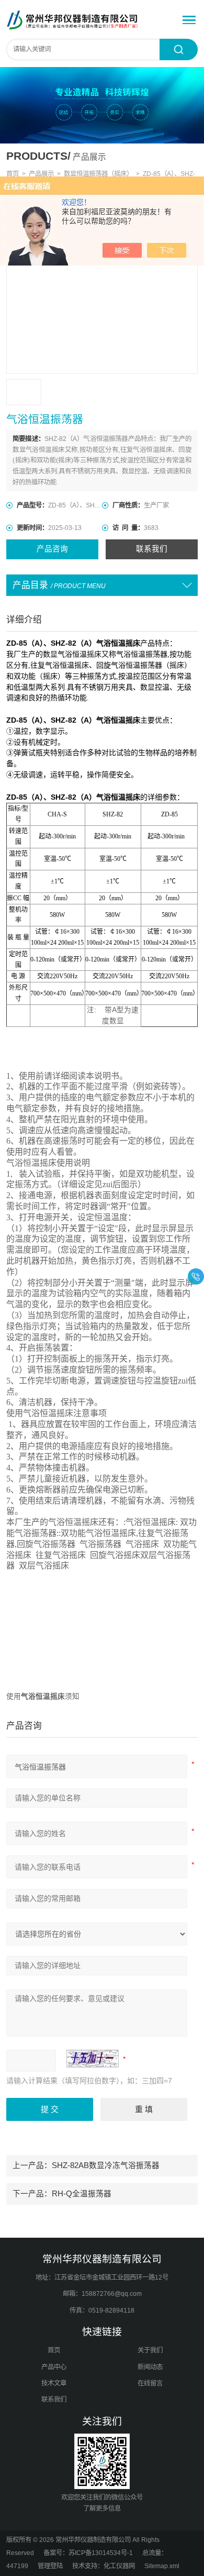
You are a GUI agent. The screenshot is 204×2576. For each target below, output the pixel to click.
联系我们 (152, 549)
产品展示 (41, 174)
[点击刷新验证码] (93, 2059)
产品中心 (54, 2367)
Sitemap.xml (162, 2566)
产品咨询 (52, 549)
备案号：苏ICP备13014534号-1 (88, 2553)
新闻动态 (150, 2367)
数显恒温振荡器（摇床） (98, 174)
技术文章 (54, 2383)
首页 (13, 174)
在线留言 (150, 2383)
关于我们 (150, 2350)
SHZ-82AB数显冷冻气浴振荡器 (106, 2165)
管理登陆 (50, 2566)
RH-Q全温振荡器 (82, 2194)
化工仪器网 (119, 2566)
